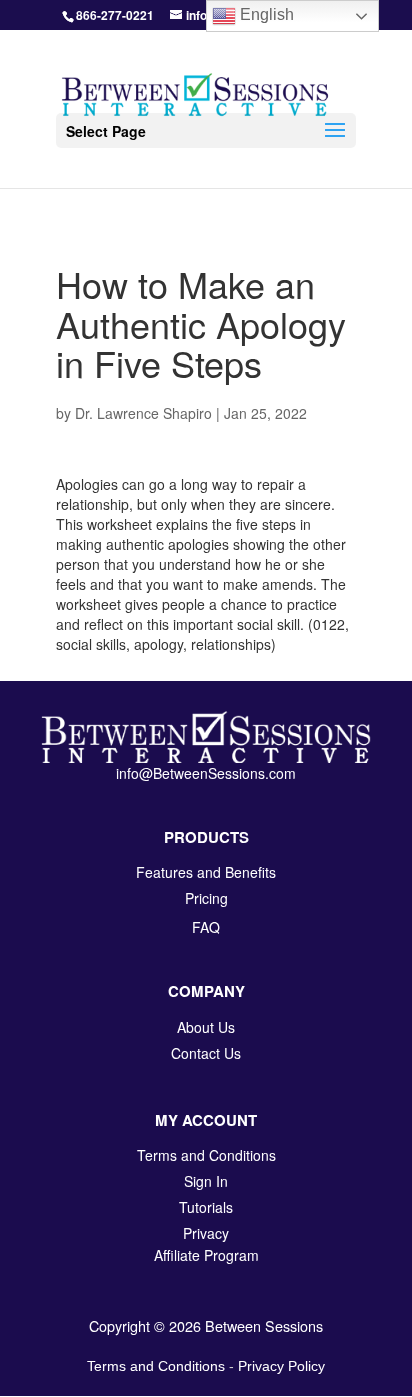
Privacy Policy (281, 1366)
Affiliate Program (206, 1255)
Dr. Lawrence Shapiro (143, 413)
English (265, 14)
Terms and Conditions (156, 1366)
